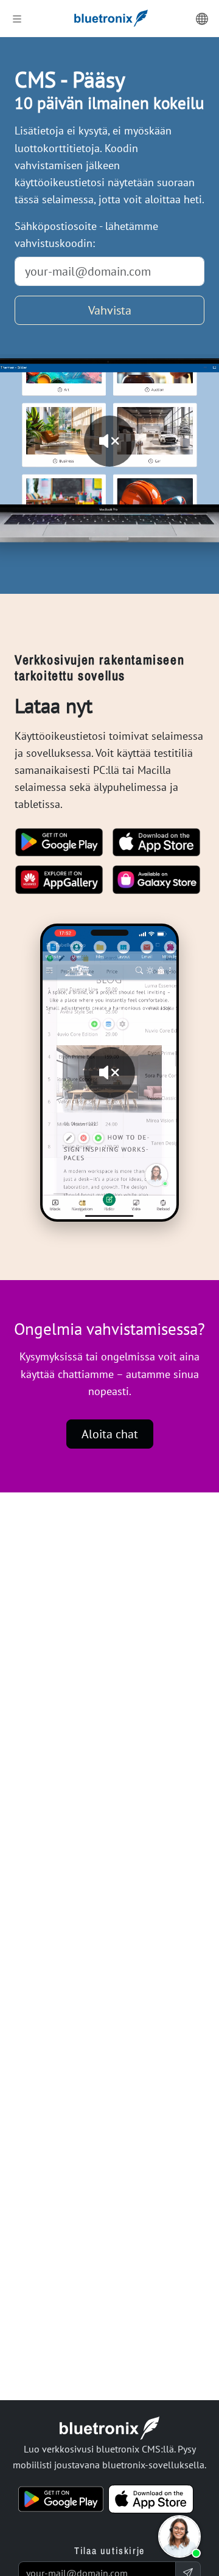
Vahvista (110, 310)
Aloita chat (110, 1434)
